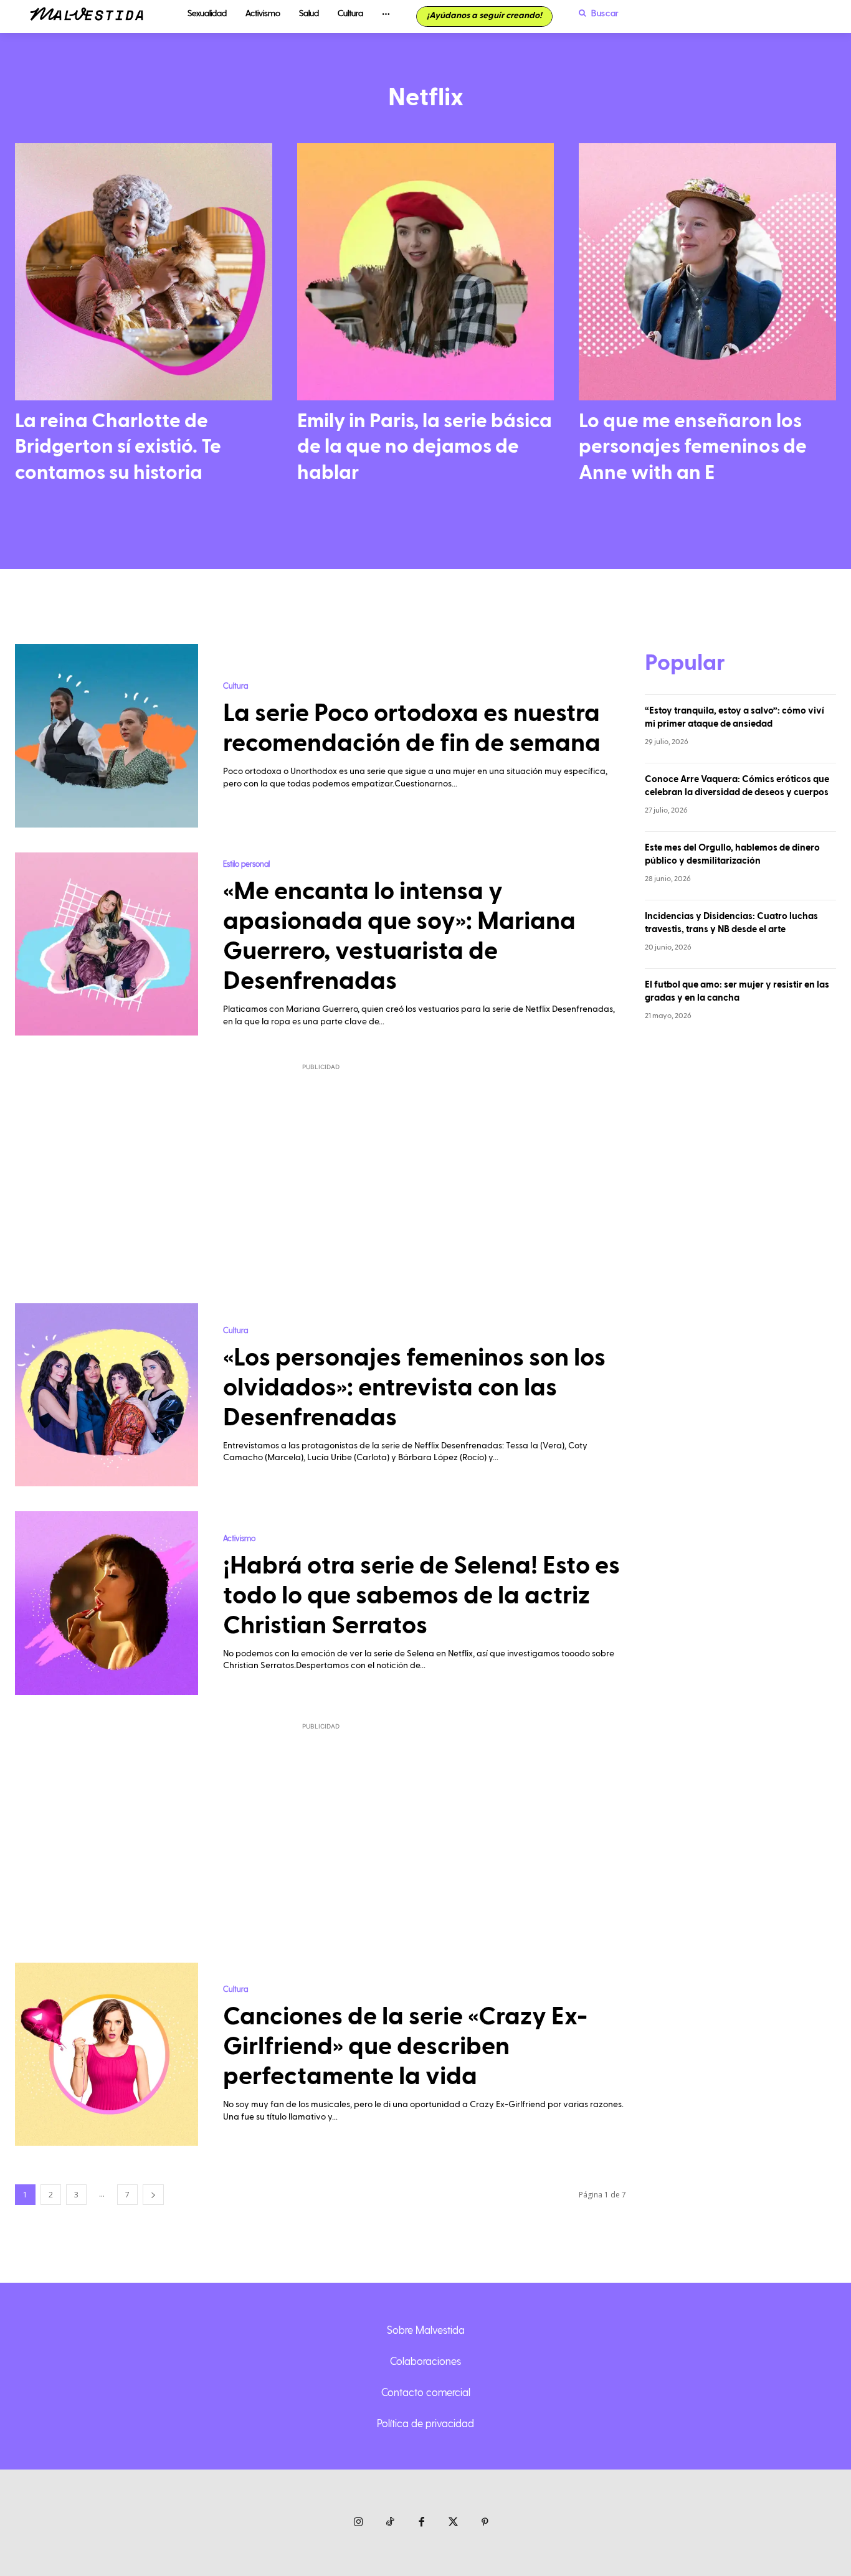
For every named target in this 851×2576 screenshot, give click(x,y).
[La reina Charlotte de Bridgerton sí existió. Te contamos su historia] (144, 272)
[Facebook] (422, 2523)
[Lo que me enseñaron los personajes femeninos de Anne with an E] (707, 272)
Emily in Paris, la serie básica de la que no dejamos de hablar (425, 447)
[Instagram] (359, 2523)
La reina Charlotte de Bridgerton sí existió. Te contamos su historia (118, 447)
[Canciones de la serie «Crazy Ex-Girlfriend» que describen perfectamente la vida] (107, 2054)
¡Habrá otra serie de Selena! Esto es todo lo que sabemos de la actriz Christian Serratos (421, 1596)
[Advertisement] (321, 1176)
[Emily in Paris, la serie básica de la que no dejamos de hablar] (426, 272)
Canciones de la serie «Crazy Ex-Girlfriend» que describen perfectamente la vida (405, 2047)
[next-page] (153, 2195)
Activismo (239, 1538)
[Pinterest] (485, 2523)
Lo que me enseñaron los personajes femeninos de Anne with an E (693, 447)
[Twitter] (453, 2523)
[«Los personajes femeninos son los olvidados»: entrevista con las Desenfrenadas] (107, 1395)
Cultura (235, 685)
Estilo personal (246, 863)
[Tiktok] (390, 2523)
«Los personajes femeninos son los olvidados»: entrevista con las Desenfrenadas (414, 1388)
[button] (596, 13)
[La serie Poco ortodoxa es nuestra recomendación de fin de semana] (107, 735)
